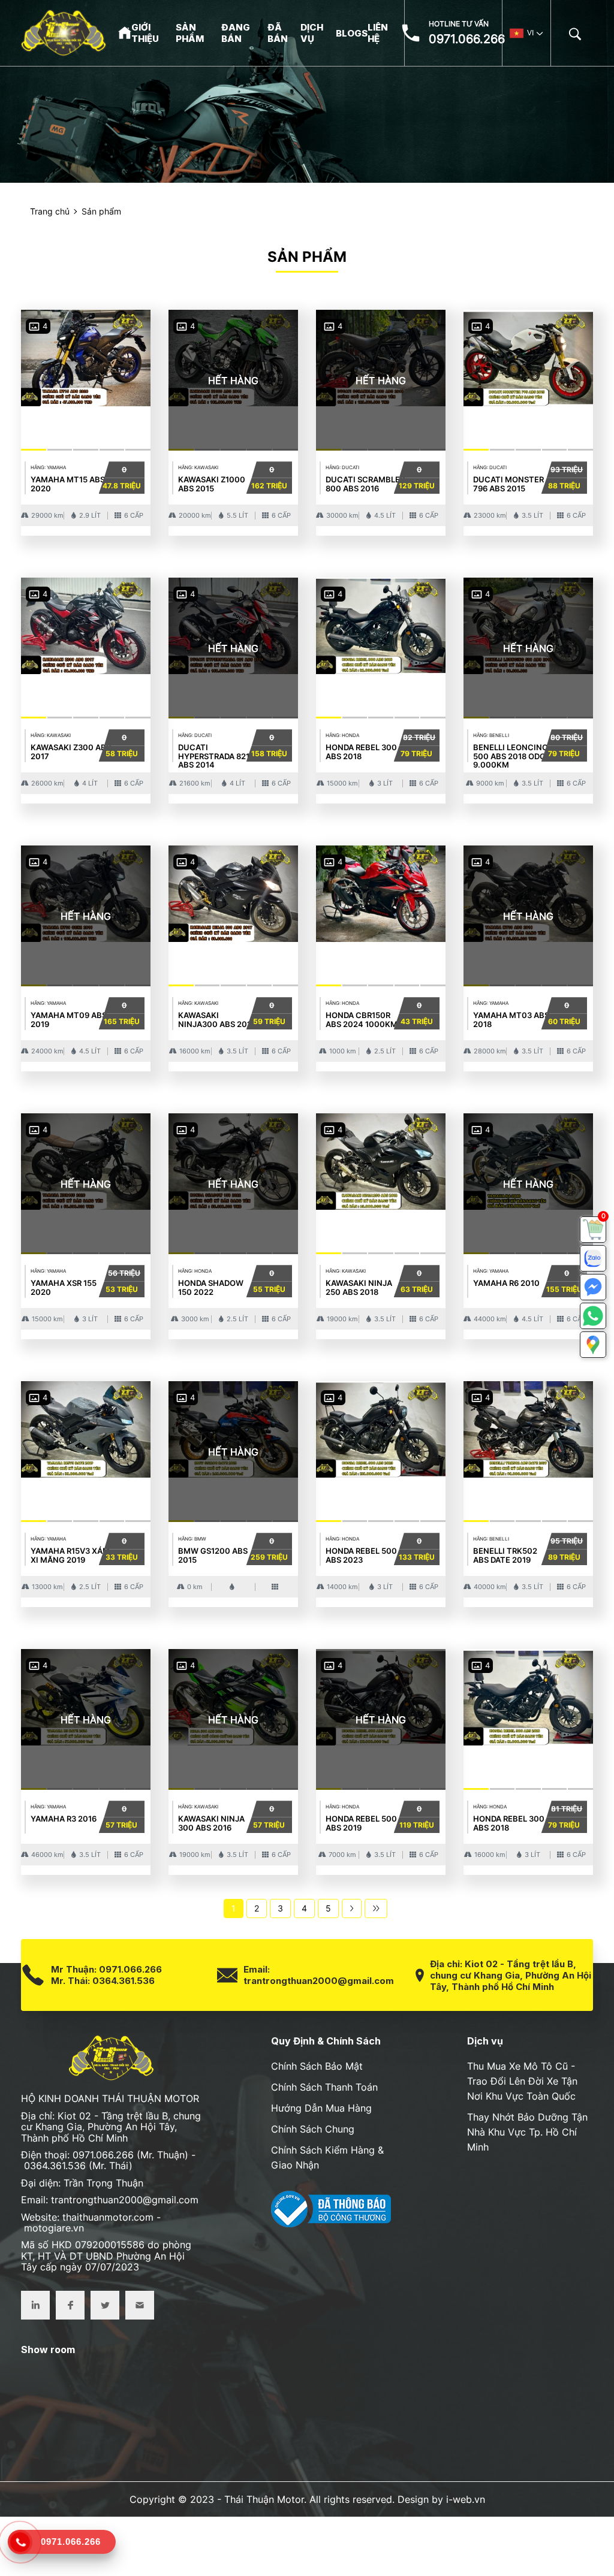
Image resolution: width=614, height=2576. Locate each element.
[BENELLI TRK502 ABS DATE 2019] (528, 1427)
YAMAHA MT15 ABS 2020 (68, 484)
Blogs (352, 33)
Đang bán (236, 33)
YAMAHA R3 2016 (64, 1819)
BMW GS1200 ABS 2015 (213, 1555)
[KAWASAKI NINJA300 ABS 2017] (233, 891)
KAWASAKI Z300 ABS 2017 (71, 751)
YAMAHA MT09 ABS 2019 (69, 1019)
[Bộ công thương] (331, 2208)
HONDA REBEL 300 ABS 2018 (361, 751)
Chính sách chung (313, 2129)
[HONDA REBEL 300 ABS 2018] (381, 623)
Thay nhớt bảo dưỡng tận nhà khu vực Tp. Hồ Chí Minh (527, 2132)
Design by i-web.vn (441, 2499)
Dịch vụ (312, 33)
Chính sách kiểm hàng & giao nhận (327, 2157)
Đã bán (278, 33)
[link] (593, 1230)
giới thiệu (145, 33)
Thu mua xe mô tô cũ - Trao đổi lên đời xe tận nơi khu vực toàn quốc (522, 2081)
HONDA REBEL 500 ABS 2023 (361, 1555)
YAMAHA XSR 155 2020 (64, 1287)
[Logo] (64, 33)
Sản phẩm (190, 33)
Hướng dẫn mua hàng (321, 2108)
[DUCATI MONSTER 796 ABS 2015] (528, 356)
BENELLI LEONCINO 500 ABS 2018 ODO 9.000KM (511, 756)
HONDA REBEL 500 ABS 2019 (361, 1823)
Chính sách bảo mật (317, 2066)
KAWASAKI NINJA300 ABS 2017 (217, 1019)
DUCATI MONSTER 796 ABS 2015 (508, 484)
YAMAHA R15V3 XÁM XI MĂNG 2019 (70, 1555)
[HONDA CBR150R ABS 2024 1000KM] (381, 891)
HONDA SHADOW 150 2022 (211, 1287)
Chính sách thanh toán (324, 2087)
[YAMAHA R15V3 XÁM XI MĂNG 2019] (86, 1427)
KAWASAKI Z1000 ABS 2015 (212, 484)
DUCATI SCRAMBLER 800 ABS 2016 (365, 484)
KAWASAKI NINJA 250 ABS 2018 (359, 1287)
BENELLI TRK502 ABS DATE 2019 (505, 1555)
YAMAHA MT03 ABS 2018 (511, 1019)
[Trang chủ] (125, 32)
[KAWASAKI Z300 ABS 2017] (86, 623)
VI (530, 33)
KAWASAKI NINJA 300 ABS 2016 (211, 1823)
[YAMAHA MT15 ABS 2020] (86, 356)
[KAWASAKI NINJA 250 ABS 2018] (381, 1159)
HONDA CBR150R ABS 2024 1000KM (362, 1019)
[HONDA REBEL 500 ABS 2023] (381, 1427)
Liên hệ (378, 33)
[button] (593, 1345)
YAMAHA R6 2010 (506, 1283)
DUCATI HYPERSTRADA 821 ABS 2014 (214, 756)
